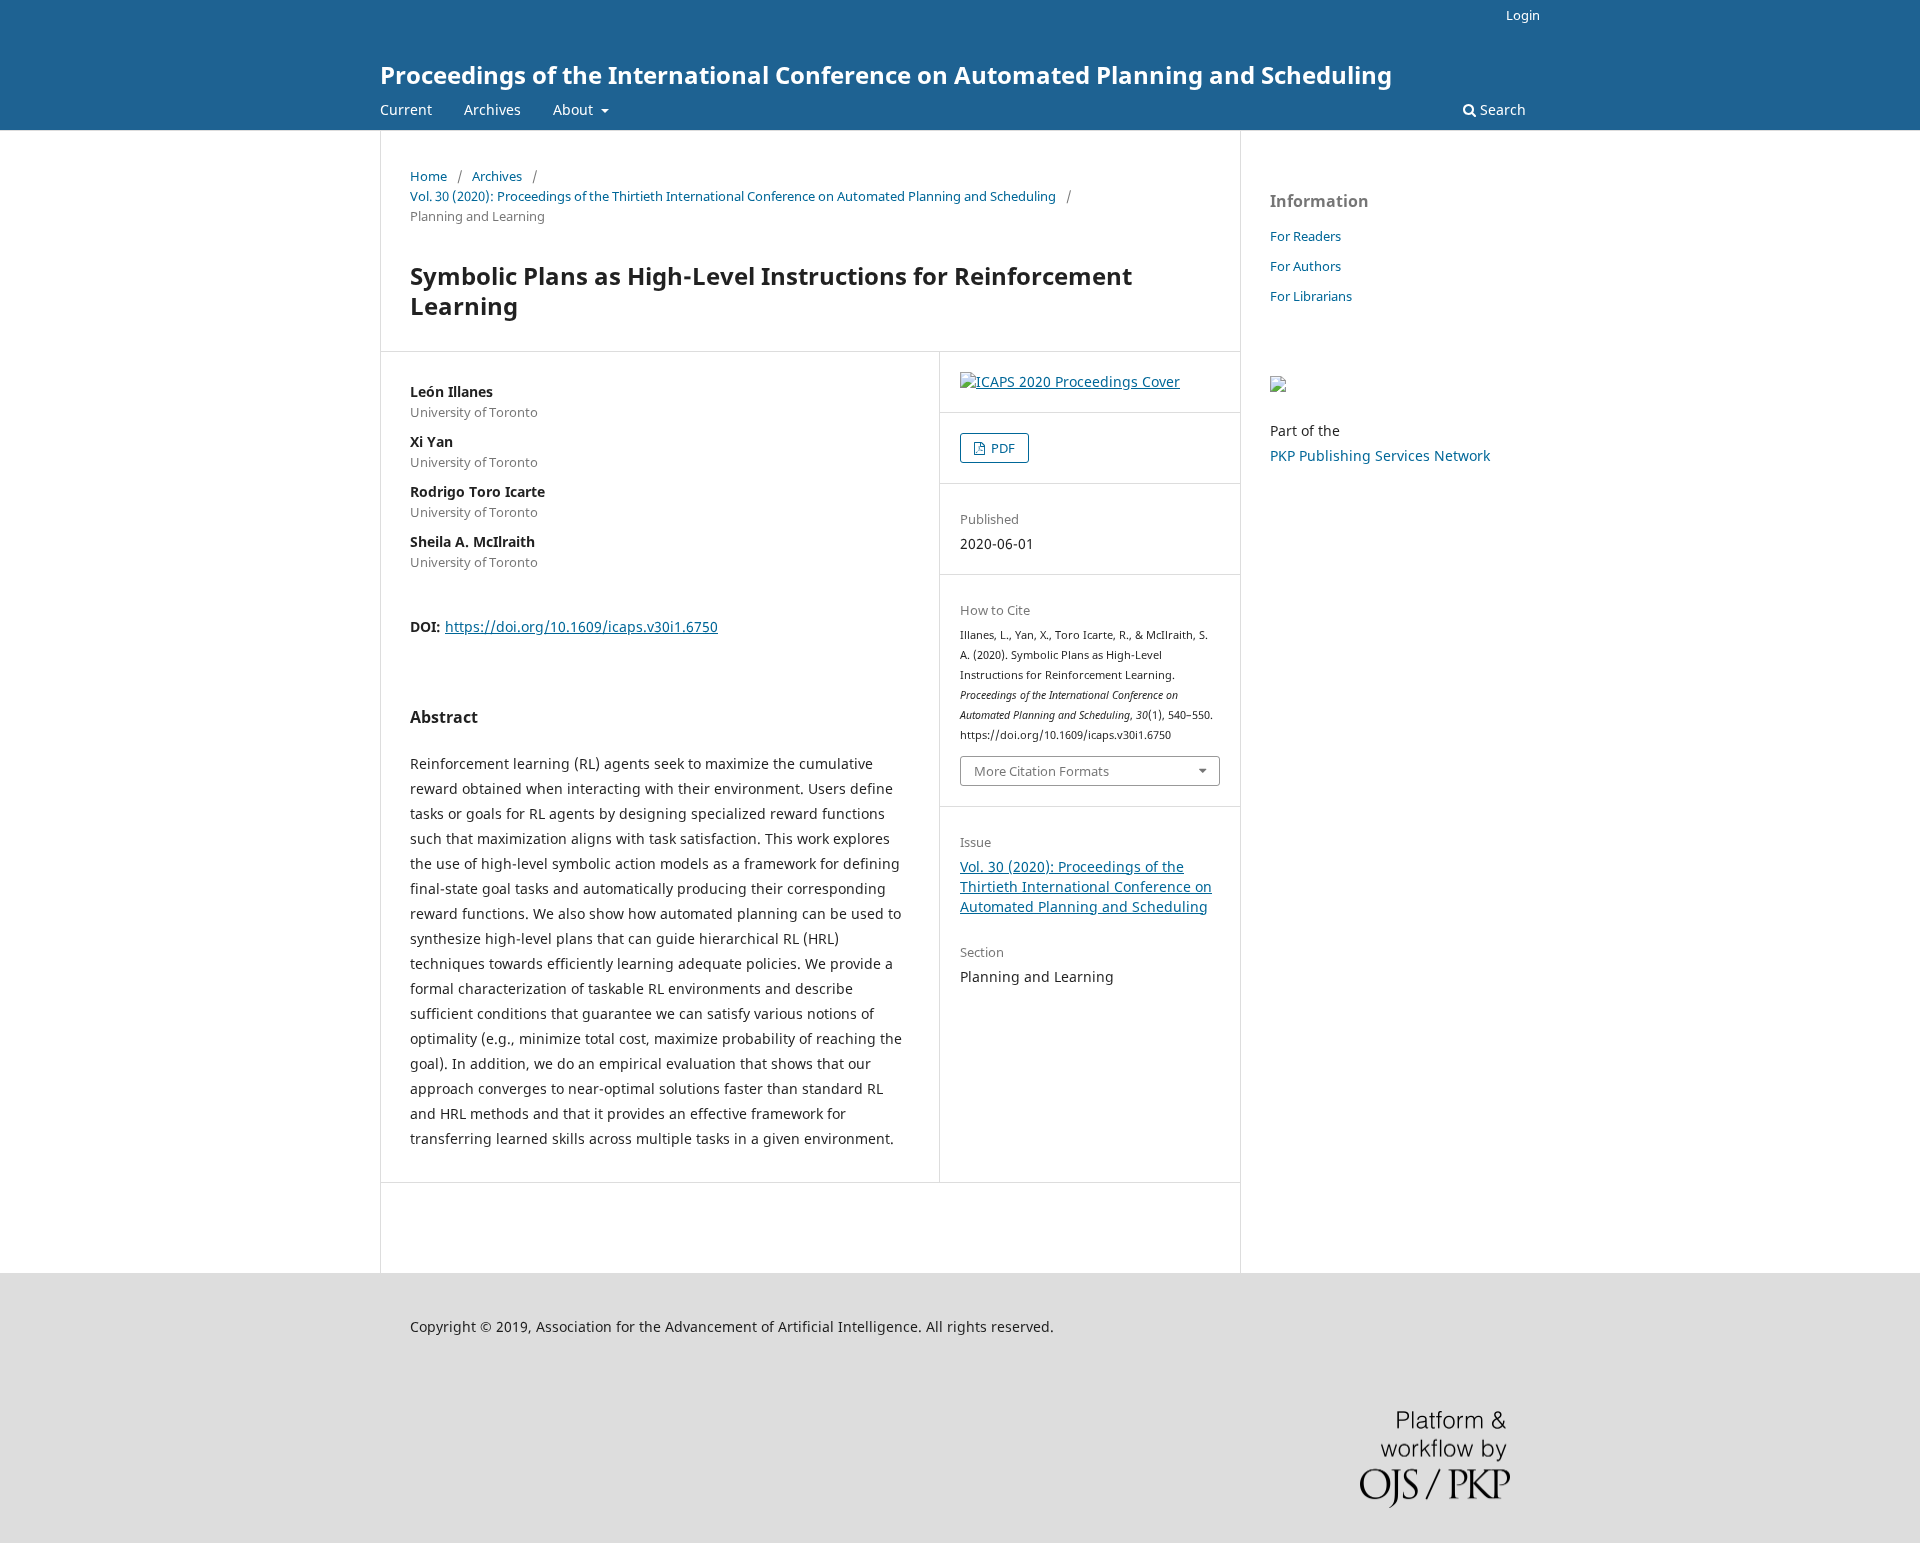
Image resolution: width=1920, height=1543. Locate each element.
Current (406, 109)
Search (1501, 109)
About (575, 109)
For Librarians (1311, 296)
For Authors (1305, 266)
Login (1523, 15)
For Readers (1305, 236)
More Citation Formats (1041, 771)
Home (428, 176)
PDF (1001, 448)
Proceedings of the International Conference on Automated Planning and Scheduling (886, 74)
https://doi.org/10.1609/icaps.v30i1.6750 (581, 626)
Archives (492, 109)
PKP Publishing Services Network (1380, 455)
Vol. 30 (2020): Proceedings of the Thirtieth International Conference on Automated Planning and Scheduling (733, 196)
